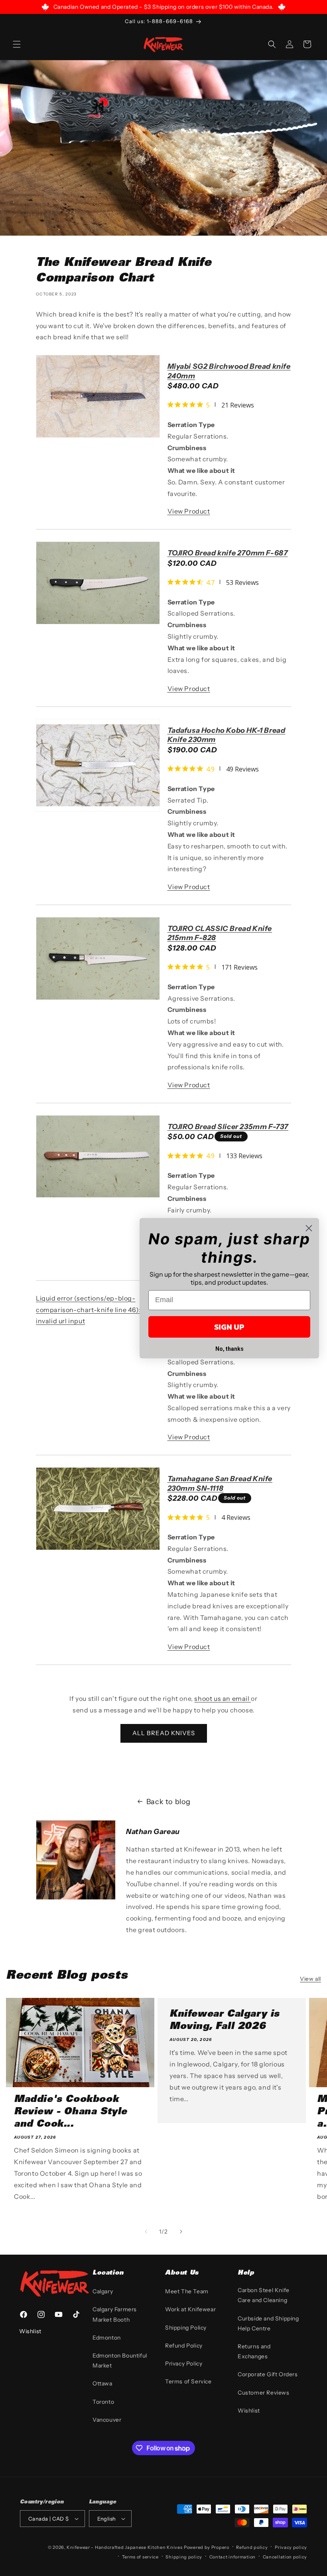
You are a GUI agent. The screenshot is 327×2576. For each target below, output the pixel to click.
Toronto (103, 2402)
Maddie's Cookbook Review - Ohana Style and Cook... (71, 2112)
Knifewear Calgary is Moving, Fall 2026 (225, 2021)
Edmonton (107, 2338)
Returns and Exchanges (254, 2351)
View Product (189, 511)
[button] (17, 44)
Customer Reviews (264, 2393)
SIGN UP (229, 1327)
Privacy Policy (184, 2363)
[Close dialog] (309, 1228)
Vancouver (107, 2420)
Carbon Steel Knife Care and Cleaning (264, 2295)
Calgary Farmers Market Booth (115, 2314)
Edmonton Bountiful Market (120, 2361)
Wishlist (249, 2411)
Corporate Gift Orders (268, 2374)
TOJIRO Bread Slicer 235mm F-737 (228, 1132)
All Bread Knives (164, 1733)
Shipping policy (184, 2557)
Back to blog (168, 1802)
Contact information (232, 2557)
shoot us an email (223, 1698)
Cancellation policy (285, 2557)
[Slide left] (146, 2232)
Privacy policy (291, 2547)
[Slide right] (181, 2232)
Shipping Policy (186, 2328)
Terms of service (140, 2557)
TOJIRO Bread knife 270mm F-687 (228, 559)
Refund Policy (184, 2346)
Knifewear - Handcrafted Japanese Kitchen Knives (124, 2547)
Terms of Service (188, 2381)
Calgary (103, 2291)
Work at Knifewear (190, 2309)
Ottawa (102, 2383)
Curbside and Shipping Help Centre (268, 2323)
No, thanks (229, 1349)
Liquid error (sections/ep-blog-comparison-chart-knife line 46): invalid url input (88, 1310)
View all (310, 1979)
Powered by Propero (207, 2547)
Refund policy (252, 2547)
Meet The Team (187, 2291)
